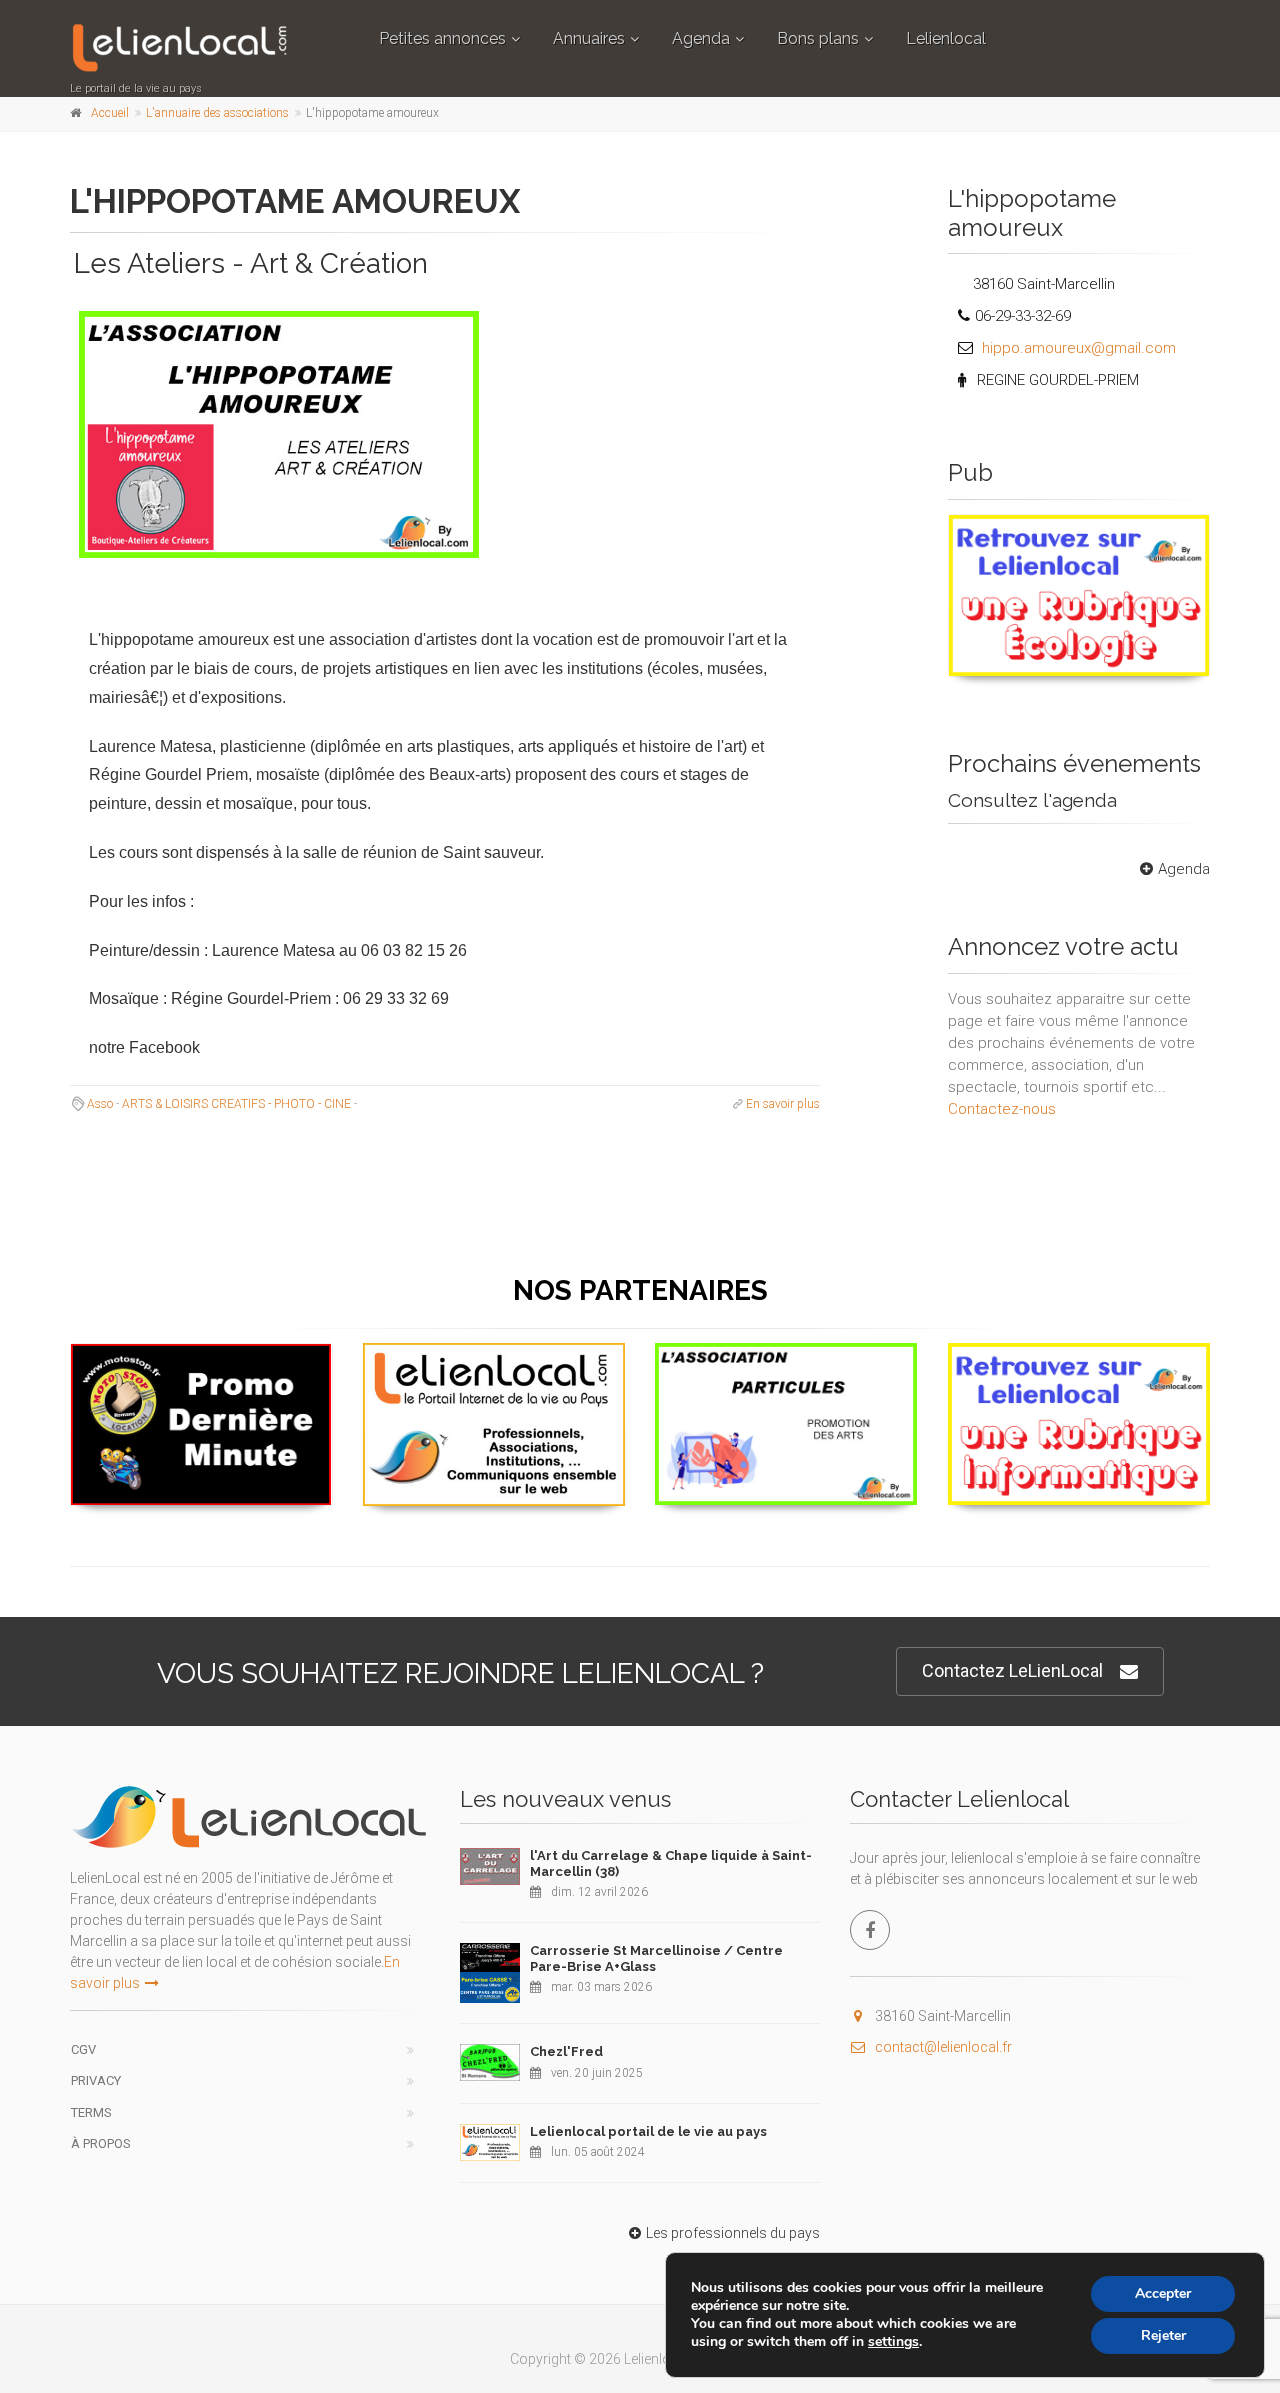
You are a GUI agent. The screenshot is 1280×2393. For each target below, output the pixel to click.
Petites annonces (442, 38)
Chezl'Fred (566, 2051)
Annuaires (589, 38)
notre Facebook (144, 1047)
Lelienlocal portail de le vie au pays (648, 2131)
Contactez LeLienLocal (1012, 1670)
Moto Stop (201, 1367)
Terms (91, 2112)
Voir (1069, 675)
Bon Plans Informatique (1078, 1366)
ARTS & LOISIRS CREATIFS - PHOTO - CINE (236, 1104)
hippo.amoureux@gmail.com (1079, 348)
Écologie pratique (1078, 538)
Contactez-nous (1002, 1109)
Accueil (110, 113)
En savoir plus (783, 1104)
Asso (100, 1104)
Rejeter (1163, 2335)
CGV (83, 2049)
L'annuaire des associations (217, 113)
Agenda (701, 38)
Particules (786, 1366)
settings (893, 2342)
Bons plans (818, 38)
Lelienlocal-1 (494, 1366)
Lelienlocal (946, 38)
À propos (101, 2143)
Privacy (96, 2080)
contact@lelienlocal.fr (943, 2047)
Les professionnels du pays (733, 2233)
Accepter (1163, 2293)
